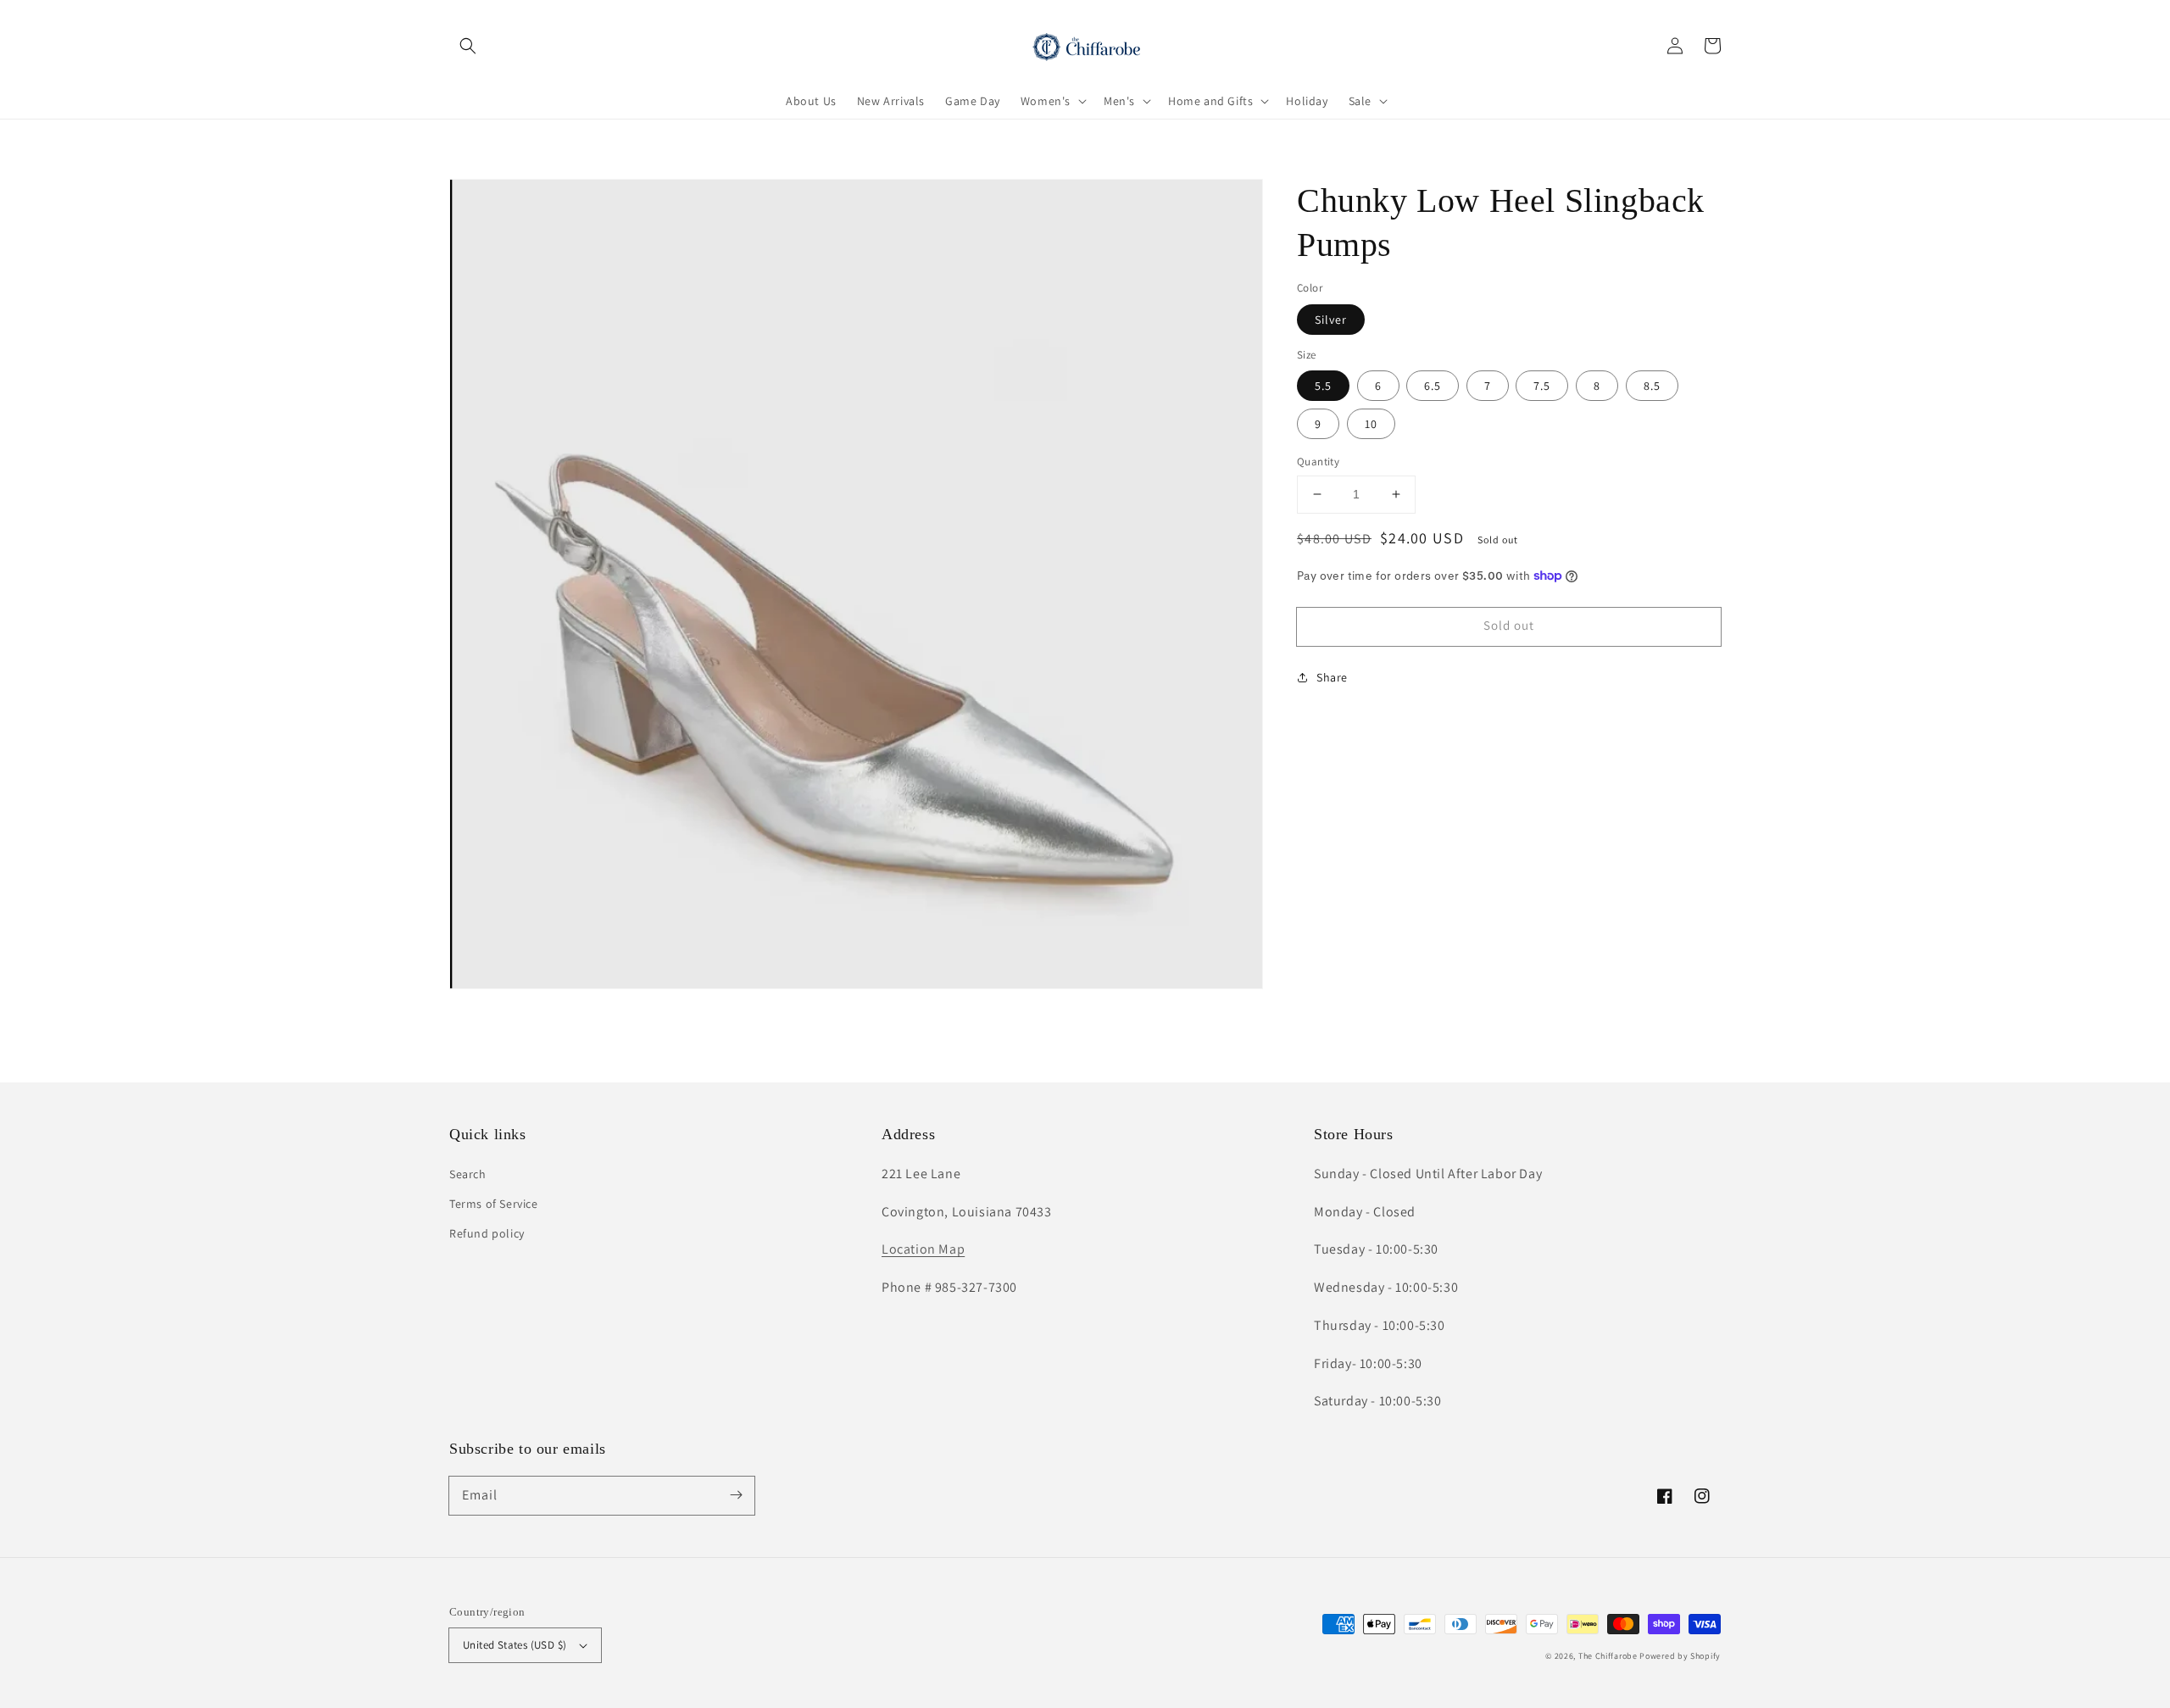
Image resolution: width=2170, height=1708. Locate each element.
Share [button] (1332, 676)
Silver (1331, 319)
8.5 (1652, 386)
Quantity (1318, 462)
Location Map (923, 1249)
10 (1371, 424)
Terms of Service (494, 1204)
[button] (468, 46)
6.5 (1433, 386)
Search (468, 1174)
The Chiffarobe (1608, 1656)
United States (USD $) (515, 1645)
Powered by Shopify (1680, 1656)
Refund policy (487, 1233)
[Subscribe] (736, 1495)
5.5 (1323, 386)
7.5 (1542, 386)
